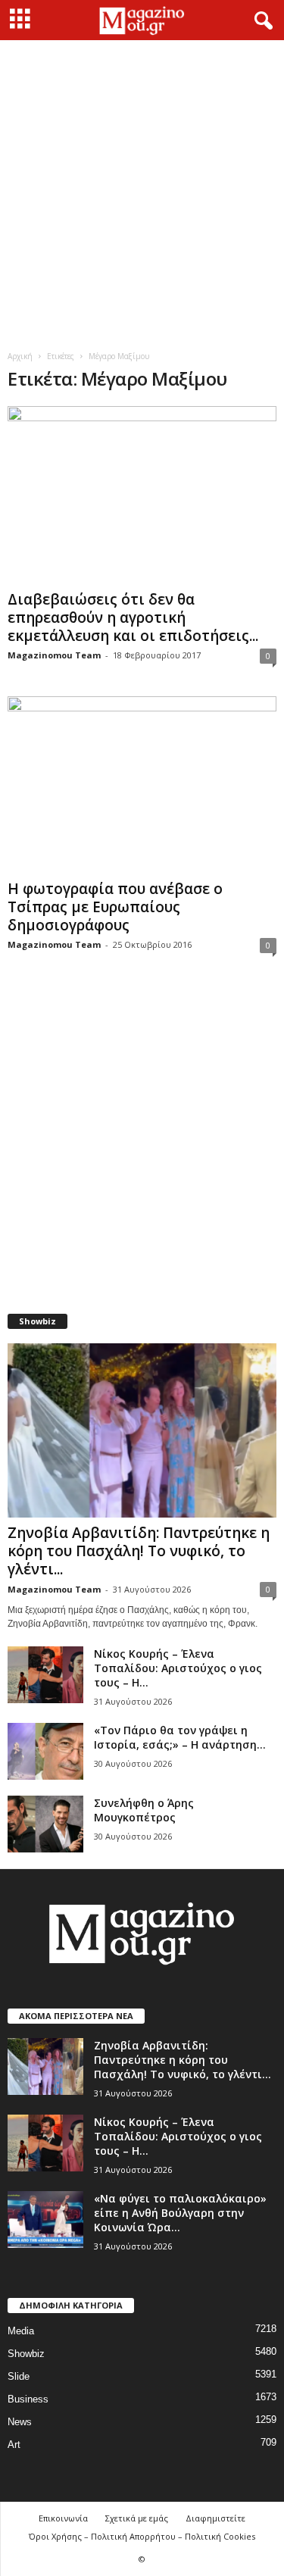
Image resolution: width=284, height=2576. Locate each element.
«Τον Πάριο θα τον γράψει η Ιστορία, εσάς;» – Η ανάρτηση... (180, 1737)
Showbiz (26, 2354)
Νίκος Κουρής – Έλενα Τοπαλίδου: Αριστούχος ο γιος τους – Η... (178, 1668)
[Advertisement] (142, 190)
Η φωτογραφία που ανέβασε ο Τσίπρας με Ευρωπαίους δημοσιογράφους (115, 907)
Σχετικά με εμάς (137, 2518)
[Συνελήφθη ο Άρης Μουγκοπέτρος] (45, 1824)
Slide (19, 2376)
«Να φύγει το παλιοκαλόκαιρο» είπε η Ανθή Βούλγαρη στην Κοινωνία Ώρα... (180, 2213)
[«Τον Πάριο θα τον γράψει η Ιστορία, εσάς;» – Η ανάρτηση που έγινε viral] (45, 1751)
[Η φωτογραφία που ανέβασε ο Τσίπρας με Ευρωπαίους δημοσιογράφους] (142, 785)
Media (21, 2331)
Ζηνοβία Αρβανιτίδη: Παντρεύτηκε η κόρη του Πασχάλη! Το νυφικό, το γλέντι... (139, 1551)
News (20, 2422)
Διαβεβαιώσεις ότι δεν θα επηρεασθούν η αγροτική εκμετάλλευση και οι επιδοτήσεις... (133, 617)
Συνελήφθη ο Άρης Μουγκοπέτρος (144, 1810)
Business (28, 2399)
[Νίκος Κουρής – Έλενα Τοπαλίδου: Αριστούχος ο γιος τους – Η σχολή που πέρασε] (45, 1675)
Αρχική (20, 356)
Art (14, 2445)
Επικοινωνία (63, 2518)
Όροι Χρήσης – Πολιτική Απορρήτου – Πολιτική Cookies (142, 2536)
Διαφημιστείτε (215, 2518)
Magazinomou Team (54, 655)
